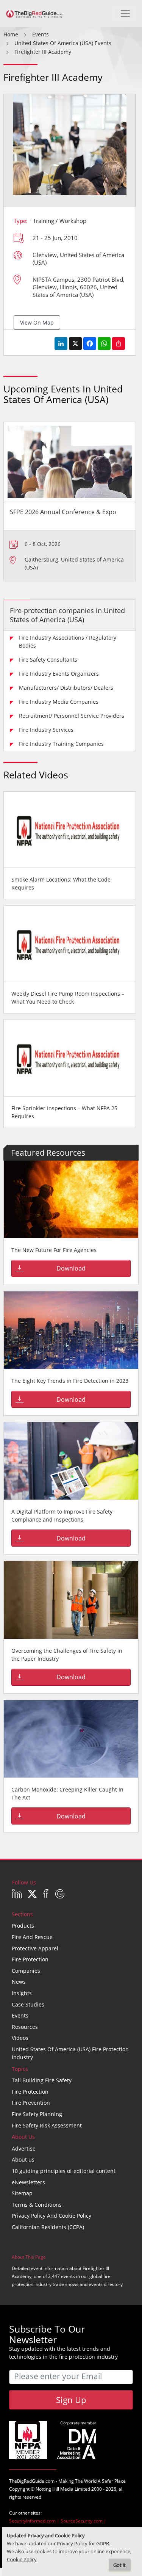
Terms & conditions (37, 2205)
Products (23, 1926)
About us (23, 2159)
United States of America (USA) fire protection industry (70, 2053)
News (19, 1982)
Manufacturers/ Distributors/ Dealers (66, 688)
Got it (119, 2565)
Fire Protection (30, 1959)
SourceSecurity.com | (83, 2521)
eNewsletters (28, 2182)
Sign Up (71, 2400)
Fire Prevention (31, 2103)
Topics (20, 2069)
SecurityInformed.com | (35, 2521)
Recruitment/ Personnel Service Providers (72, 716)
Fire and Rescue (32, 1937)
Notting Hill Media (55, 2489)
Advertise (24, 2148)
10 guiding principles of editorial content (64, 2171)
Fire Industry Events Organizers (59, 674)
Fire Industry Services (46, 730)
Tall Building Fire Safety (42, 2080)
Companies (26, 1971)
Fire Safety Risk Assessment (47, 2125)
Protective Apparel (35, 1948)
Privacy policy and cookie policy (51, 2216)
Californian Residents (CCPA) (48, 2227)
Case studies (28, 2004)
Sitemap (22, 2193)
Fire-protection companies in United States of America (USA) (67, 615)
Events (20, 2015)
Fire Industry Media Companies (59, 702)
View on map (37, 322)
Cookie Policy (22, 2560)
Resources (25, 2027)
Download (71, 1268)
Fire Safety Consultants (48, 660)
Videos (20, 2038)
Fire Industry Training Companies (61, 744)
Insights (22, 1993)
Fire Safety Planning (37, 2114)
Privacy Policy (72, 2544)
